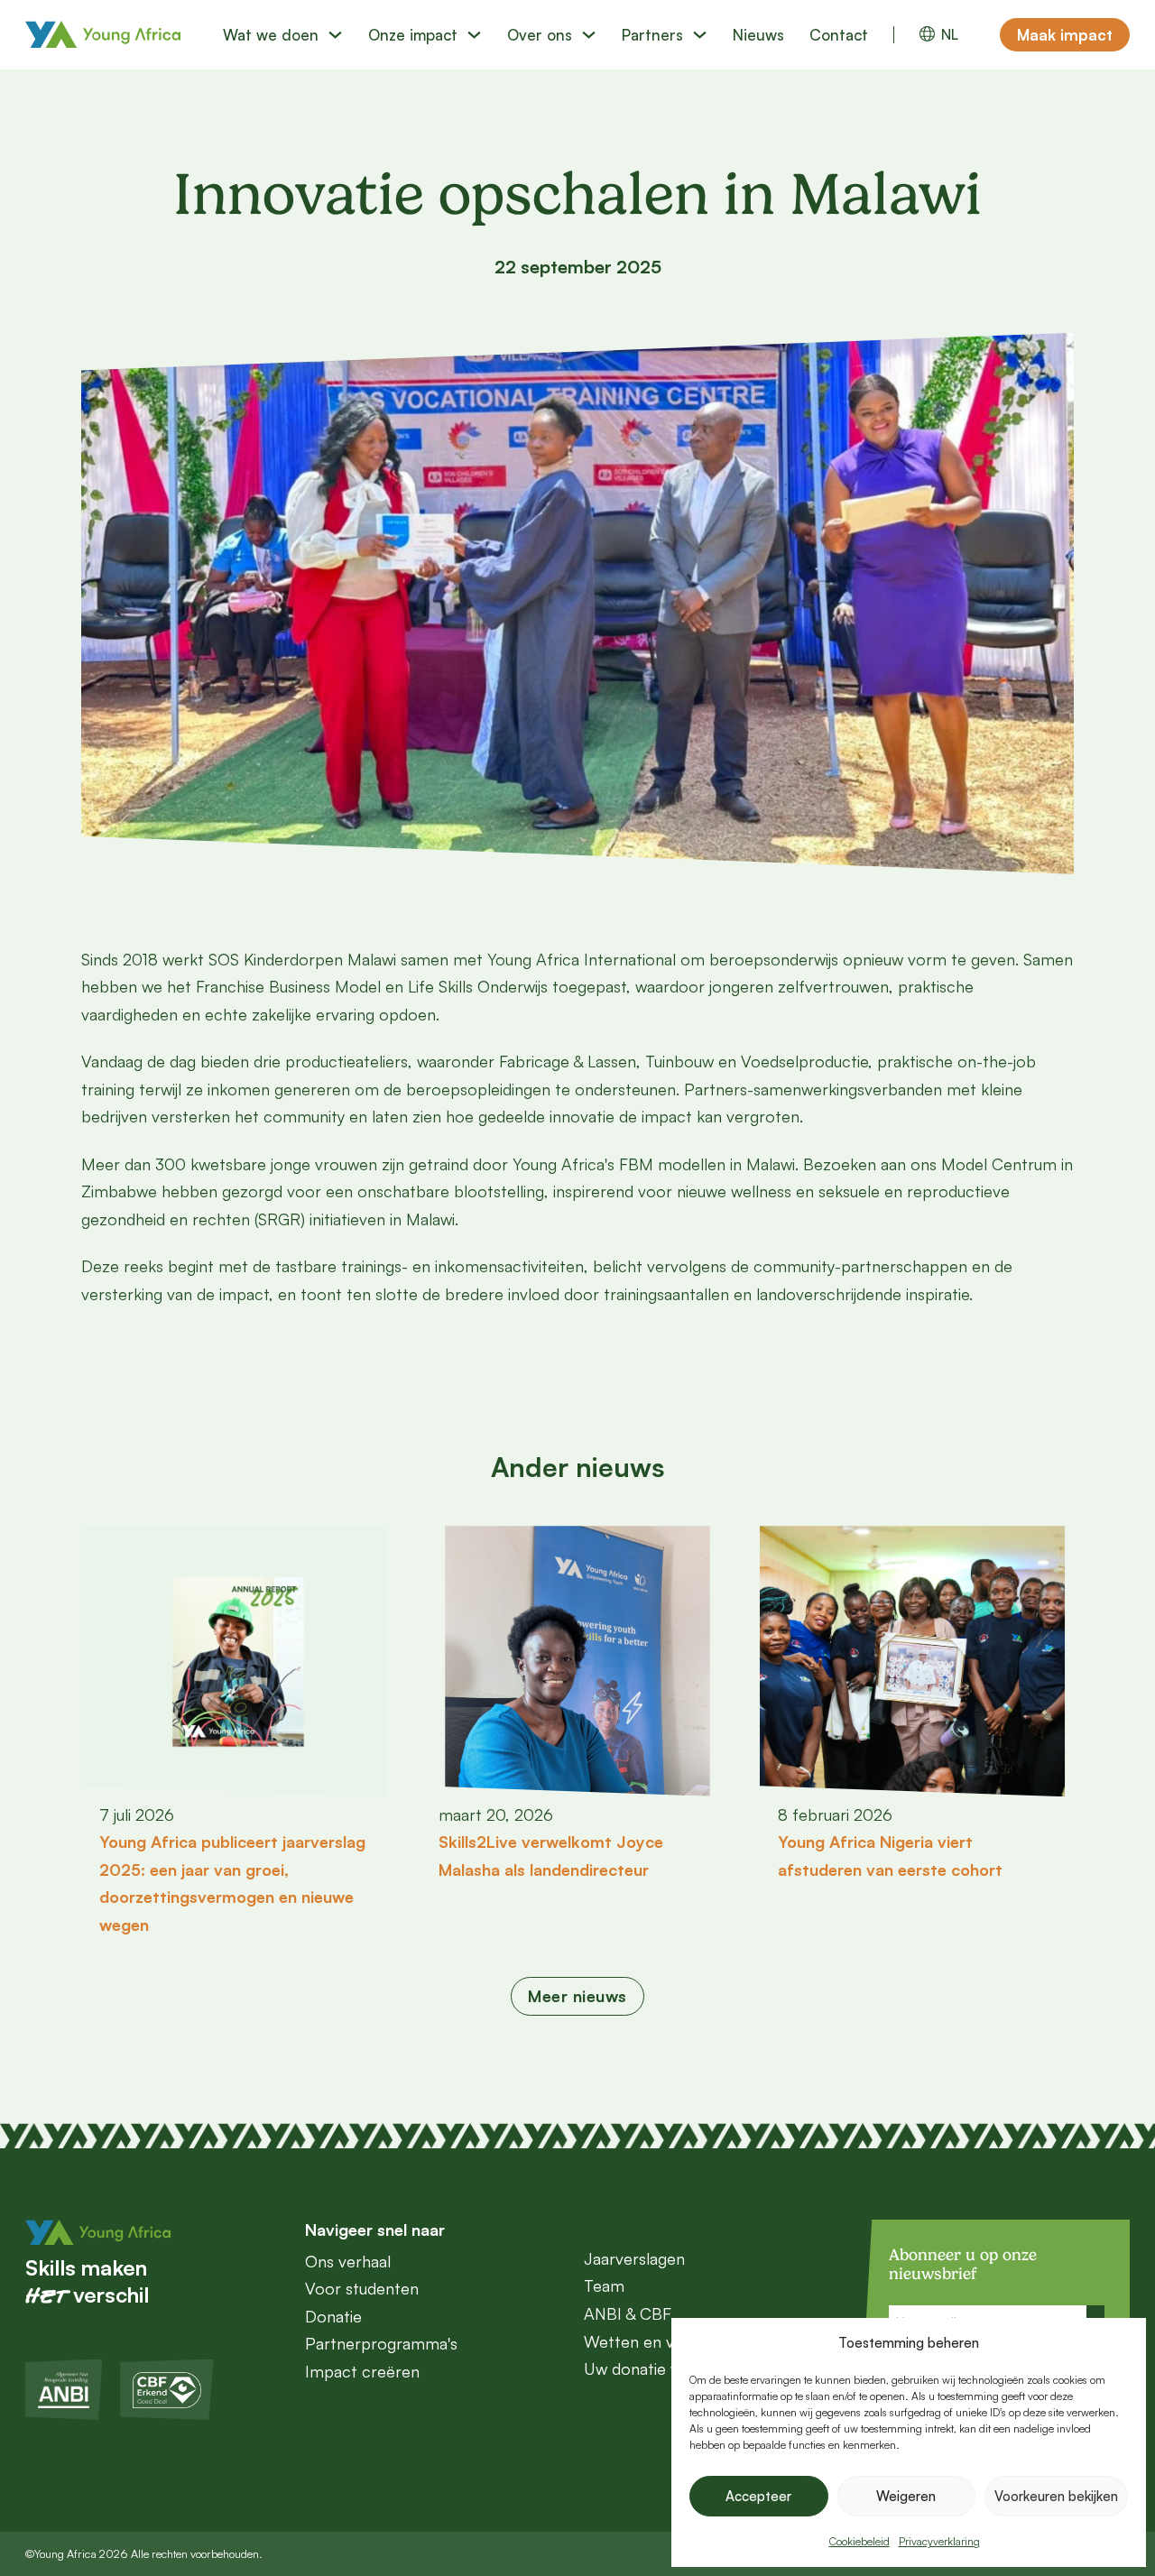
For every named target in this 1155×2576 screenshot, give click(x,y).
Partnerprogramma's (381, 2343)
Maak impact (1065, 35)
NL (950, 35)
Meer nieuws (577, 1996)
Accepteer (758, 2496)
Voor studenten (362, 2288)
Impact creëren (362, 2371)
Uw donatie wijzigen (655, 2368)
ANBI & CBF (628, 2313)
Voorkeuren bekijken (1056, 2496)
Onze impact (413, 35)
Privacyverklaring (939, 2541)
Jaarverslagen (634, 2258)
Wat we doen (271, 35)
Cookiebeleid (859, 2541)
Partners (652, 35)
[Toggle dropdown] (335, 35)
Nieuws (758, 35)
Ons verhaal (348, 2261)
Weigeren (906, 2496)
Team (604, 2285)
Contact (839, 35)
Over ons (540, 35)
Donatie (333, 2316)
